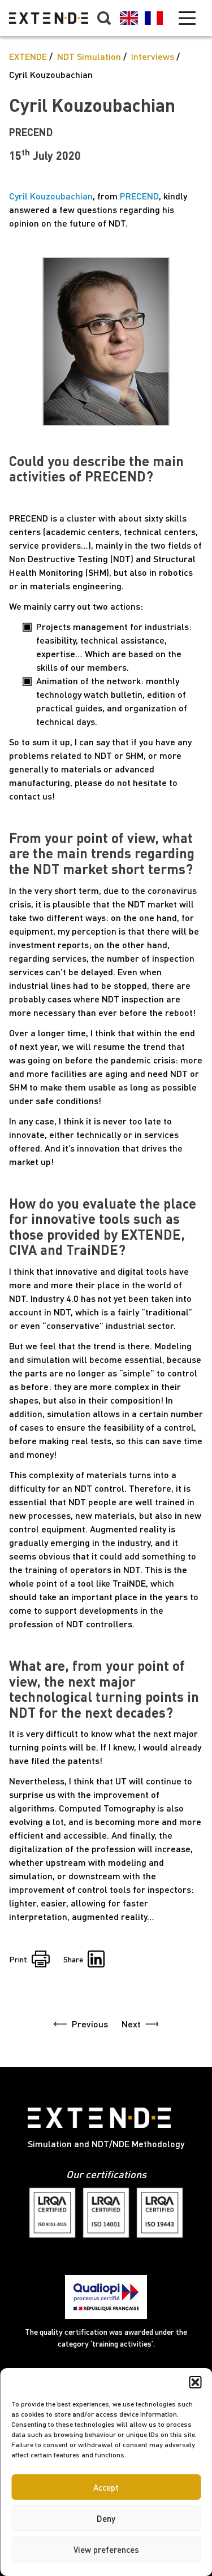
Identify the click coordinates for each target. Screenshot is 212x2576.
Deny (106, 2518)
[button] (195, 2382)
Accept (106, 2487)
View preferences (106, 2549)
